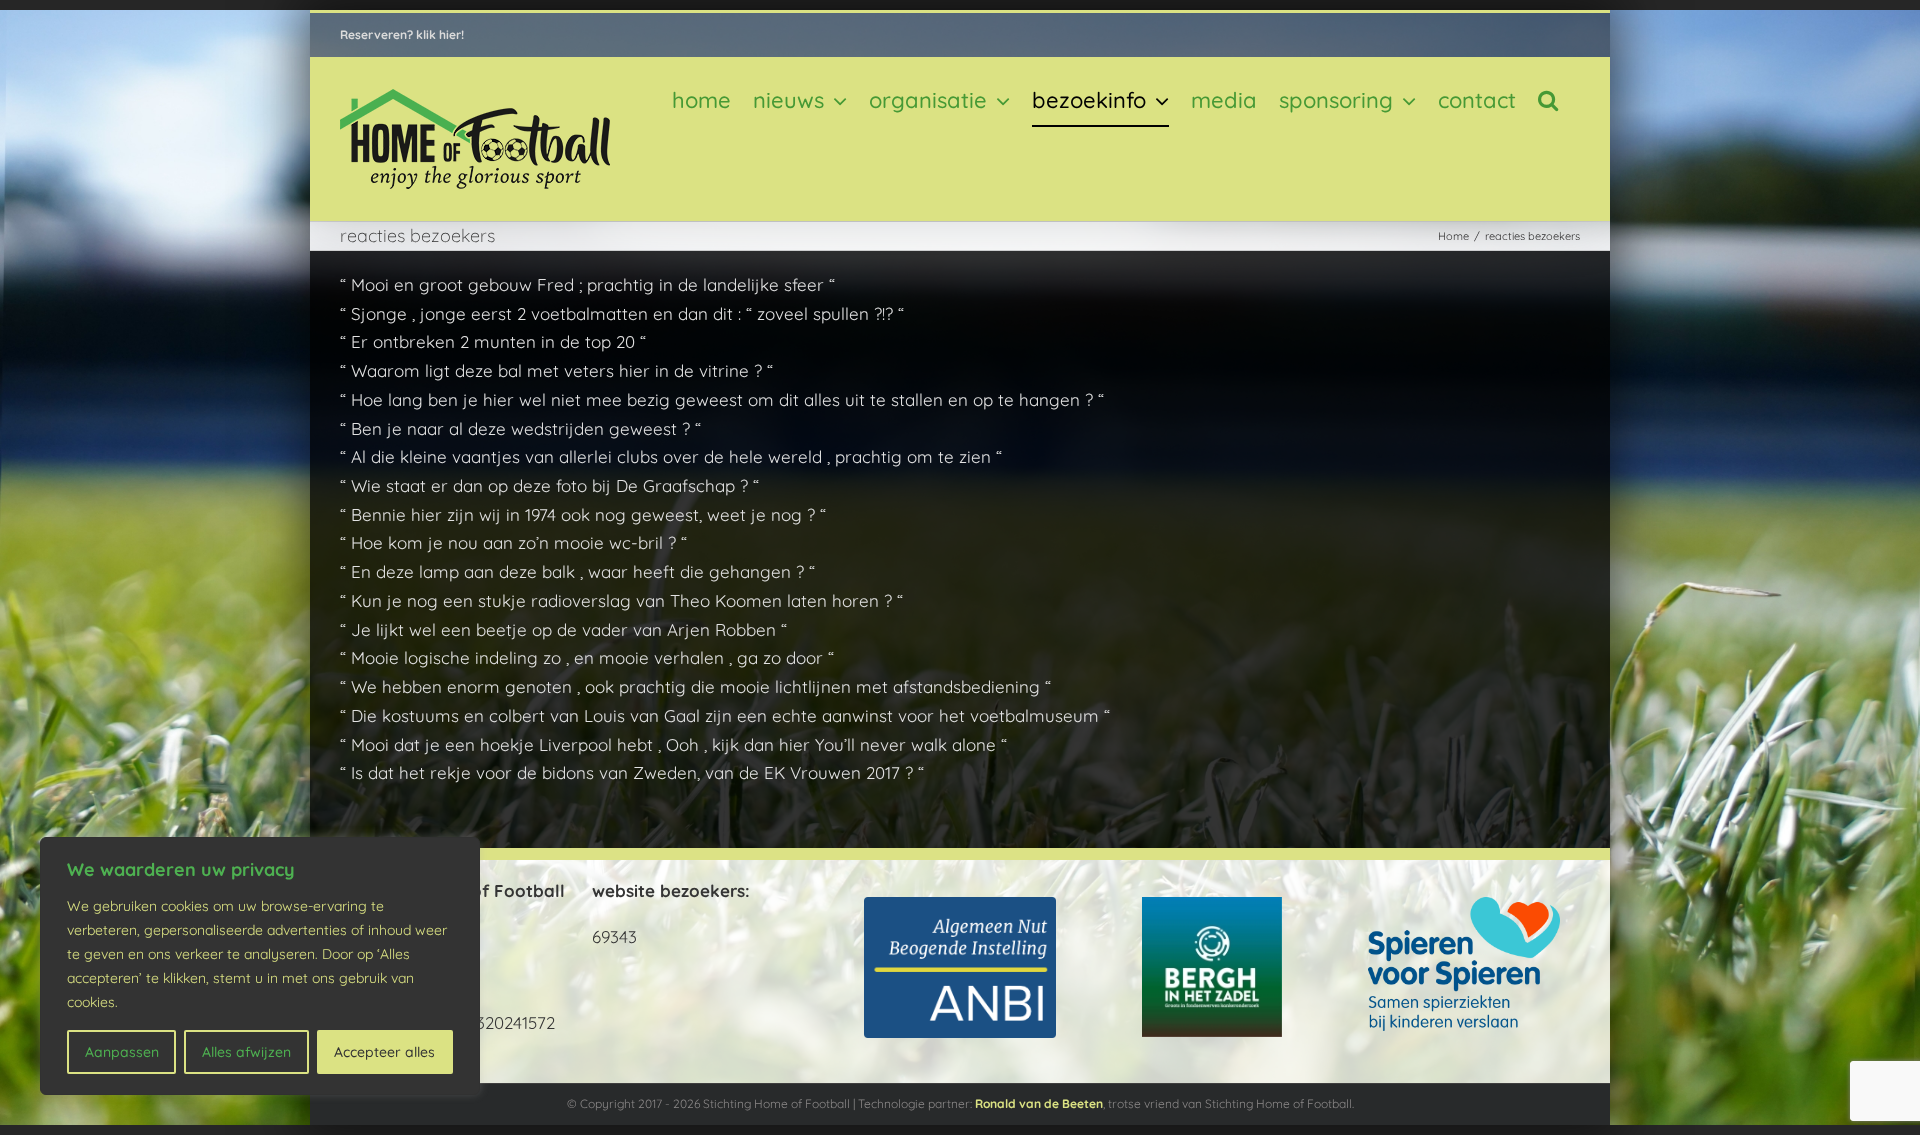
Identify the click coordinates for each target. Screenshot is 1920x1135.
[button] (1548, 100)
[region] (260, 966)
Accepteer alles (384, 1052)
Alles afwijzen (246, 1052)
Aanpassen (122, 1052)
